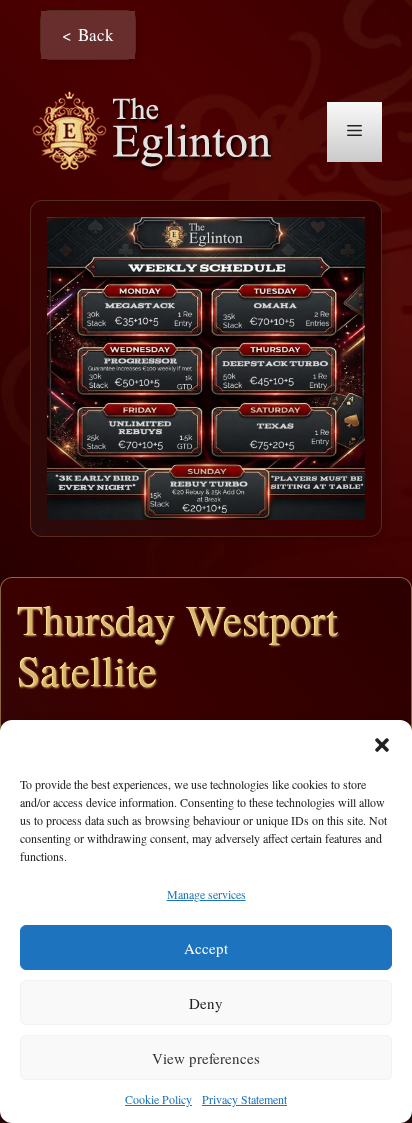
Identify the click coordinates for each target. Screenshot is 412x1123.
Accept (206, 948)
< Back (88, 34)
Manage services (206, 894)
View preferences (206, 1058)
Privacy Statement (244, 1099)
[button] (382, 745)
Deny (206, 1003)
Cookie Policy (158, 1099)
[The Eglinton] (157, 129)
